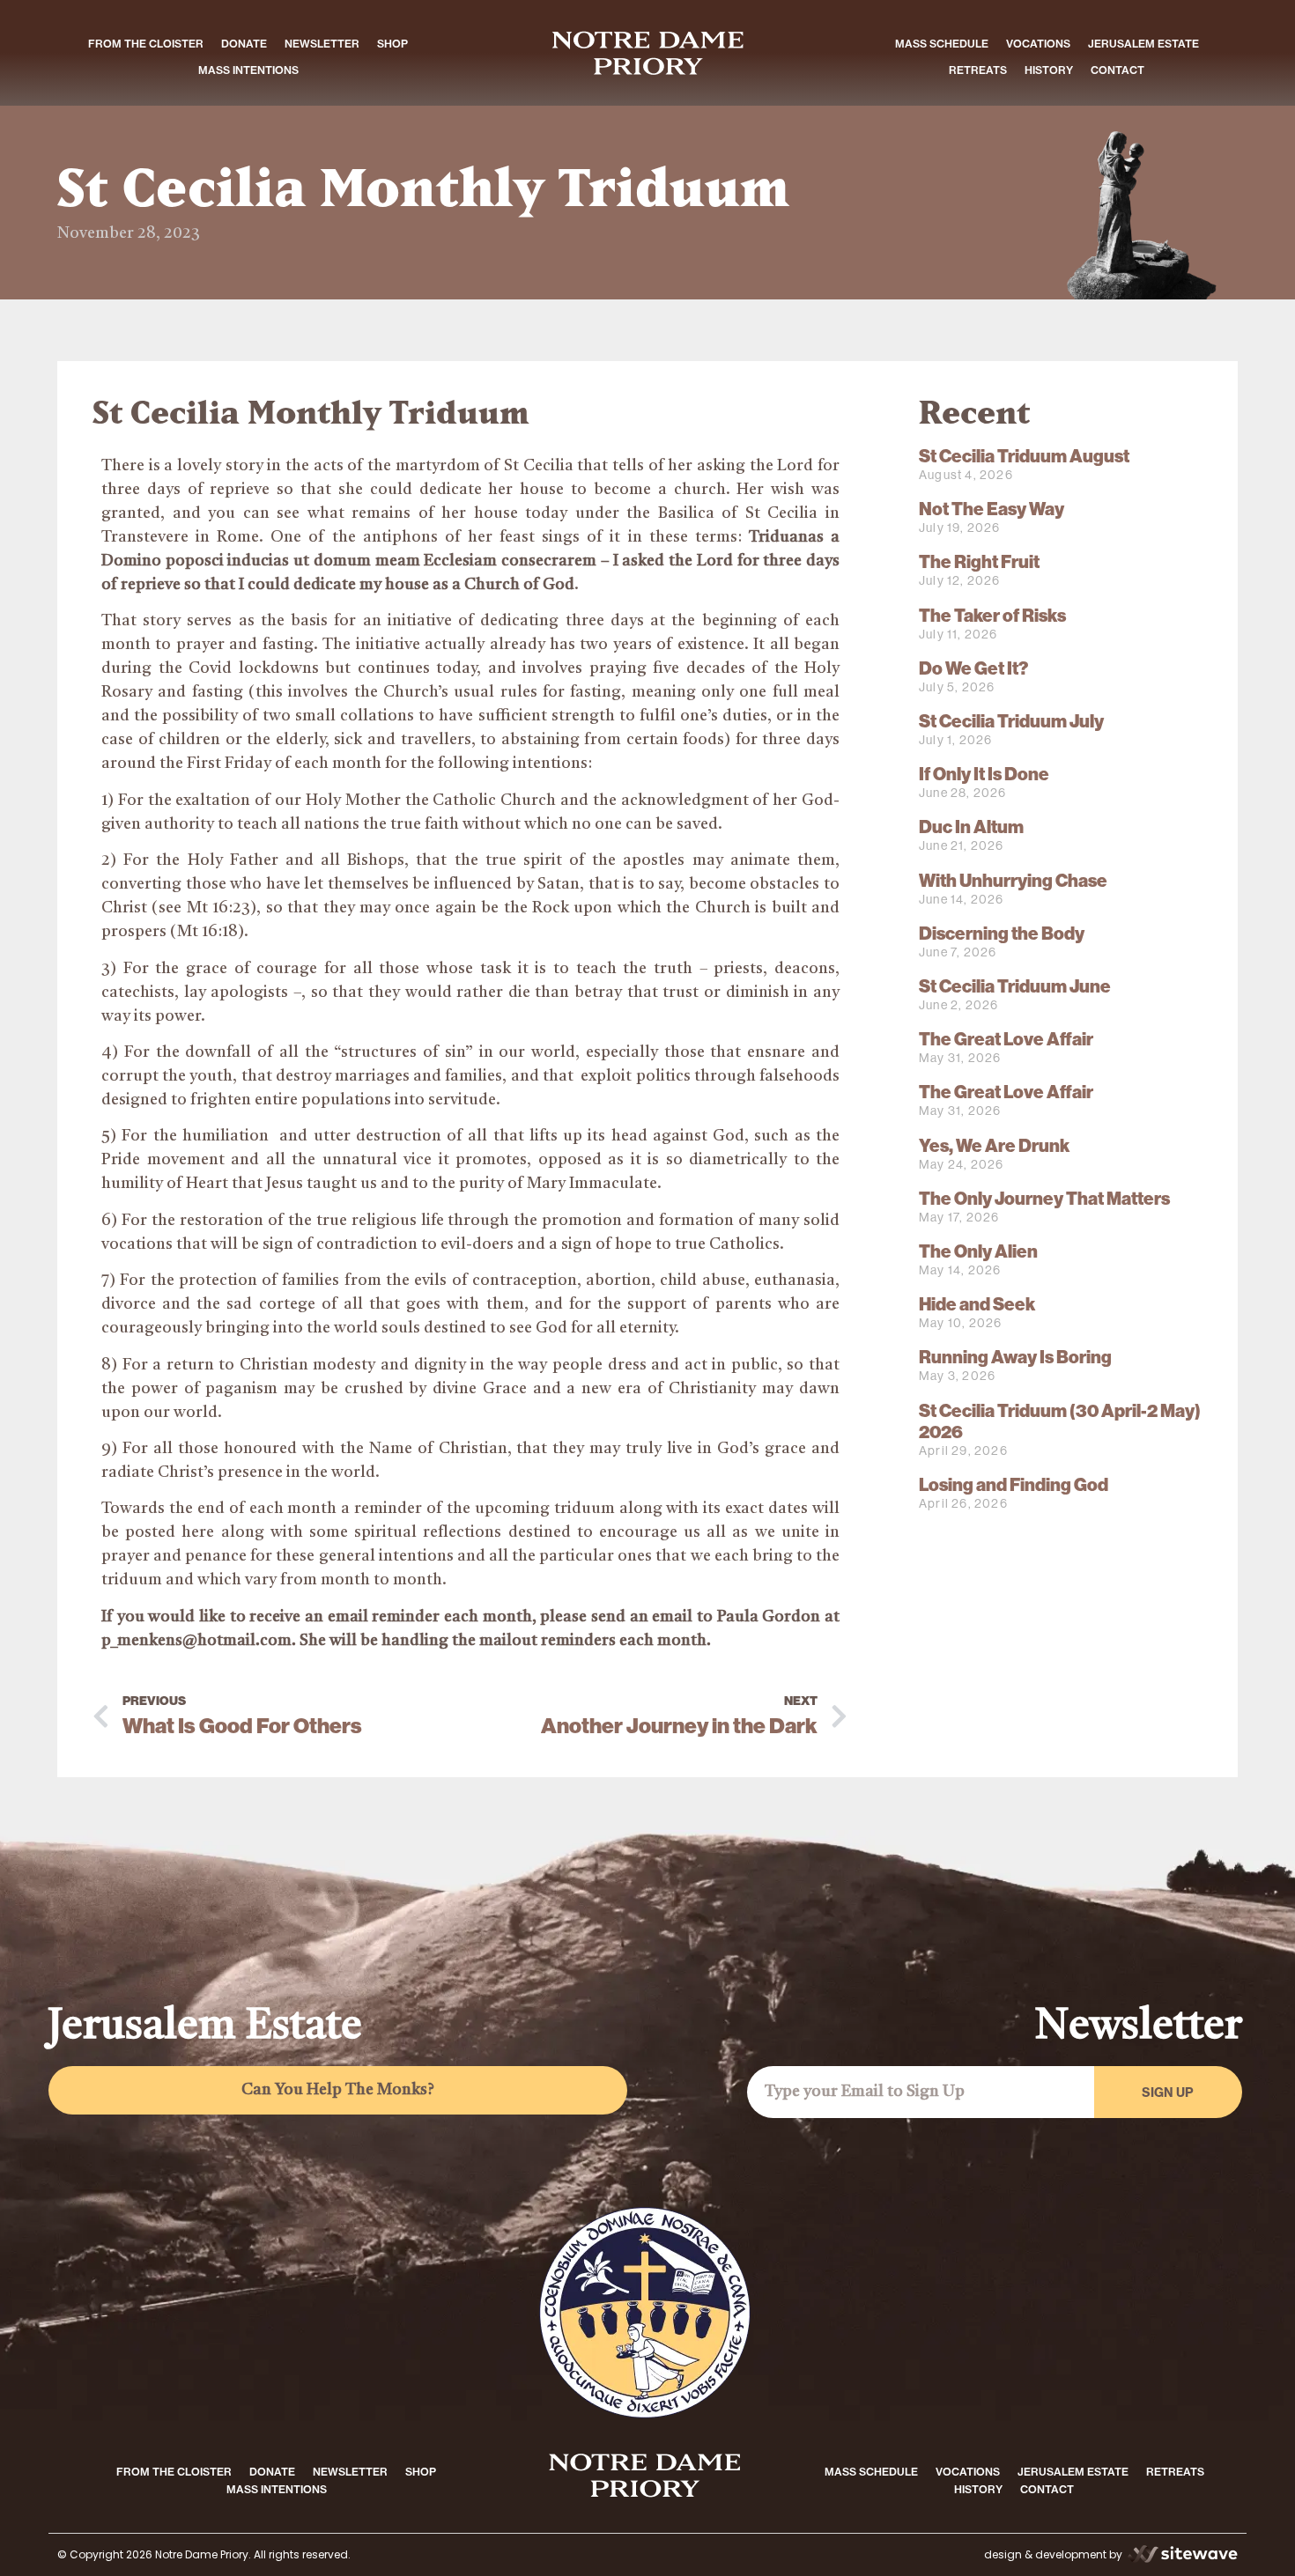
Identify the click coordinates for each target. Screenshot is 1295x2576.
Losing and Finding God (1014, 1485)
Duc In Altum (971, 827)
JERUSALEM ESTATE (1143, 44)
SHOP (392, 44)
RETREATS (978, 70)
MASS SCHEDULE (942, 44)
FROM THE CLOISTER (146, 44)
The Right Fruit (979, 562)
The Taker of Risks (992, 616)
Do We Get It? (973, 668)
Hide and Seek (977, 1304)
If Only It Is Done (984, 774)
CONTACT (1117, 70)
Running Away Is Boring (1015, 1357)
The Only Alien (978, 1251)
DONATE (244, 44)
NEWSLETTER (322, 44)
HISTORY (1049, 70)
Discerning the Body (1002, 934)
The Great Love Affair (1006, 1039)
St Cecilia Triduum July (1011, 721)
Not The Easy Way (992, 509)
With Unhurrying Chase (1013, 881)
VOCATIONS (1038, 44)
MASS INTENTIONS (248, 70)
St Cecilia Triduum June (1015, 986)
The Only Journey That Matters (1044, 1199)
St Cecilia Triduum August (1024, 456)
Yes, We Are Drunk (994, 1146)
